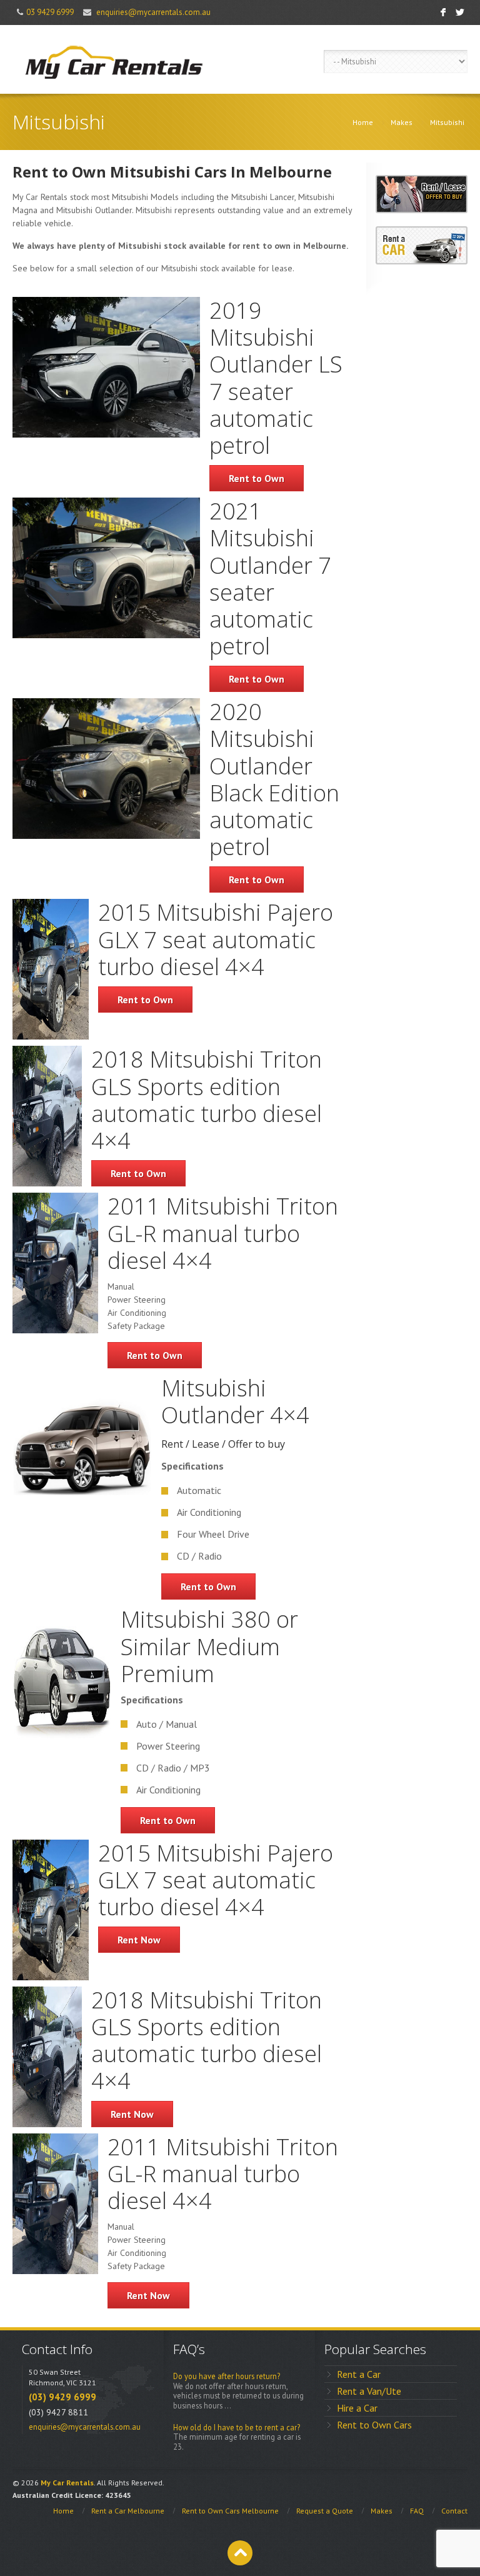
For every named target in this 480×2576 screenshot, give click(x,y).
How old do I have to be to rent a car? (237, 2428)
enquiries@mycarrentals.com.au (153, 12)
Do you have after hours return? (227, 2376)
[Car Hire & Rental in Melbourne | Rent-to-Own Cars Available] (112, 59)
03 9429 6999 (50, 12)
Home (363, 122)
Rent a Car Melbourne (128, 2511)
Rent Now (139, 1940)
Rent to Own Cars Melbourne (230, 2511)
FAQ (417, 2511)
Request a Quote (325, 2511)
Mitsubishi (447, 122)
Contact (454, 2511)
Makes (402, 122)
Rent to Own (257, 478)
